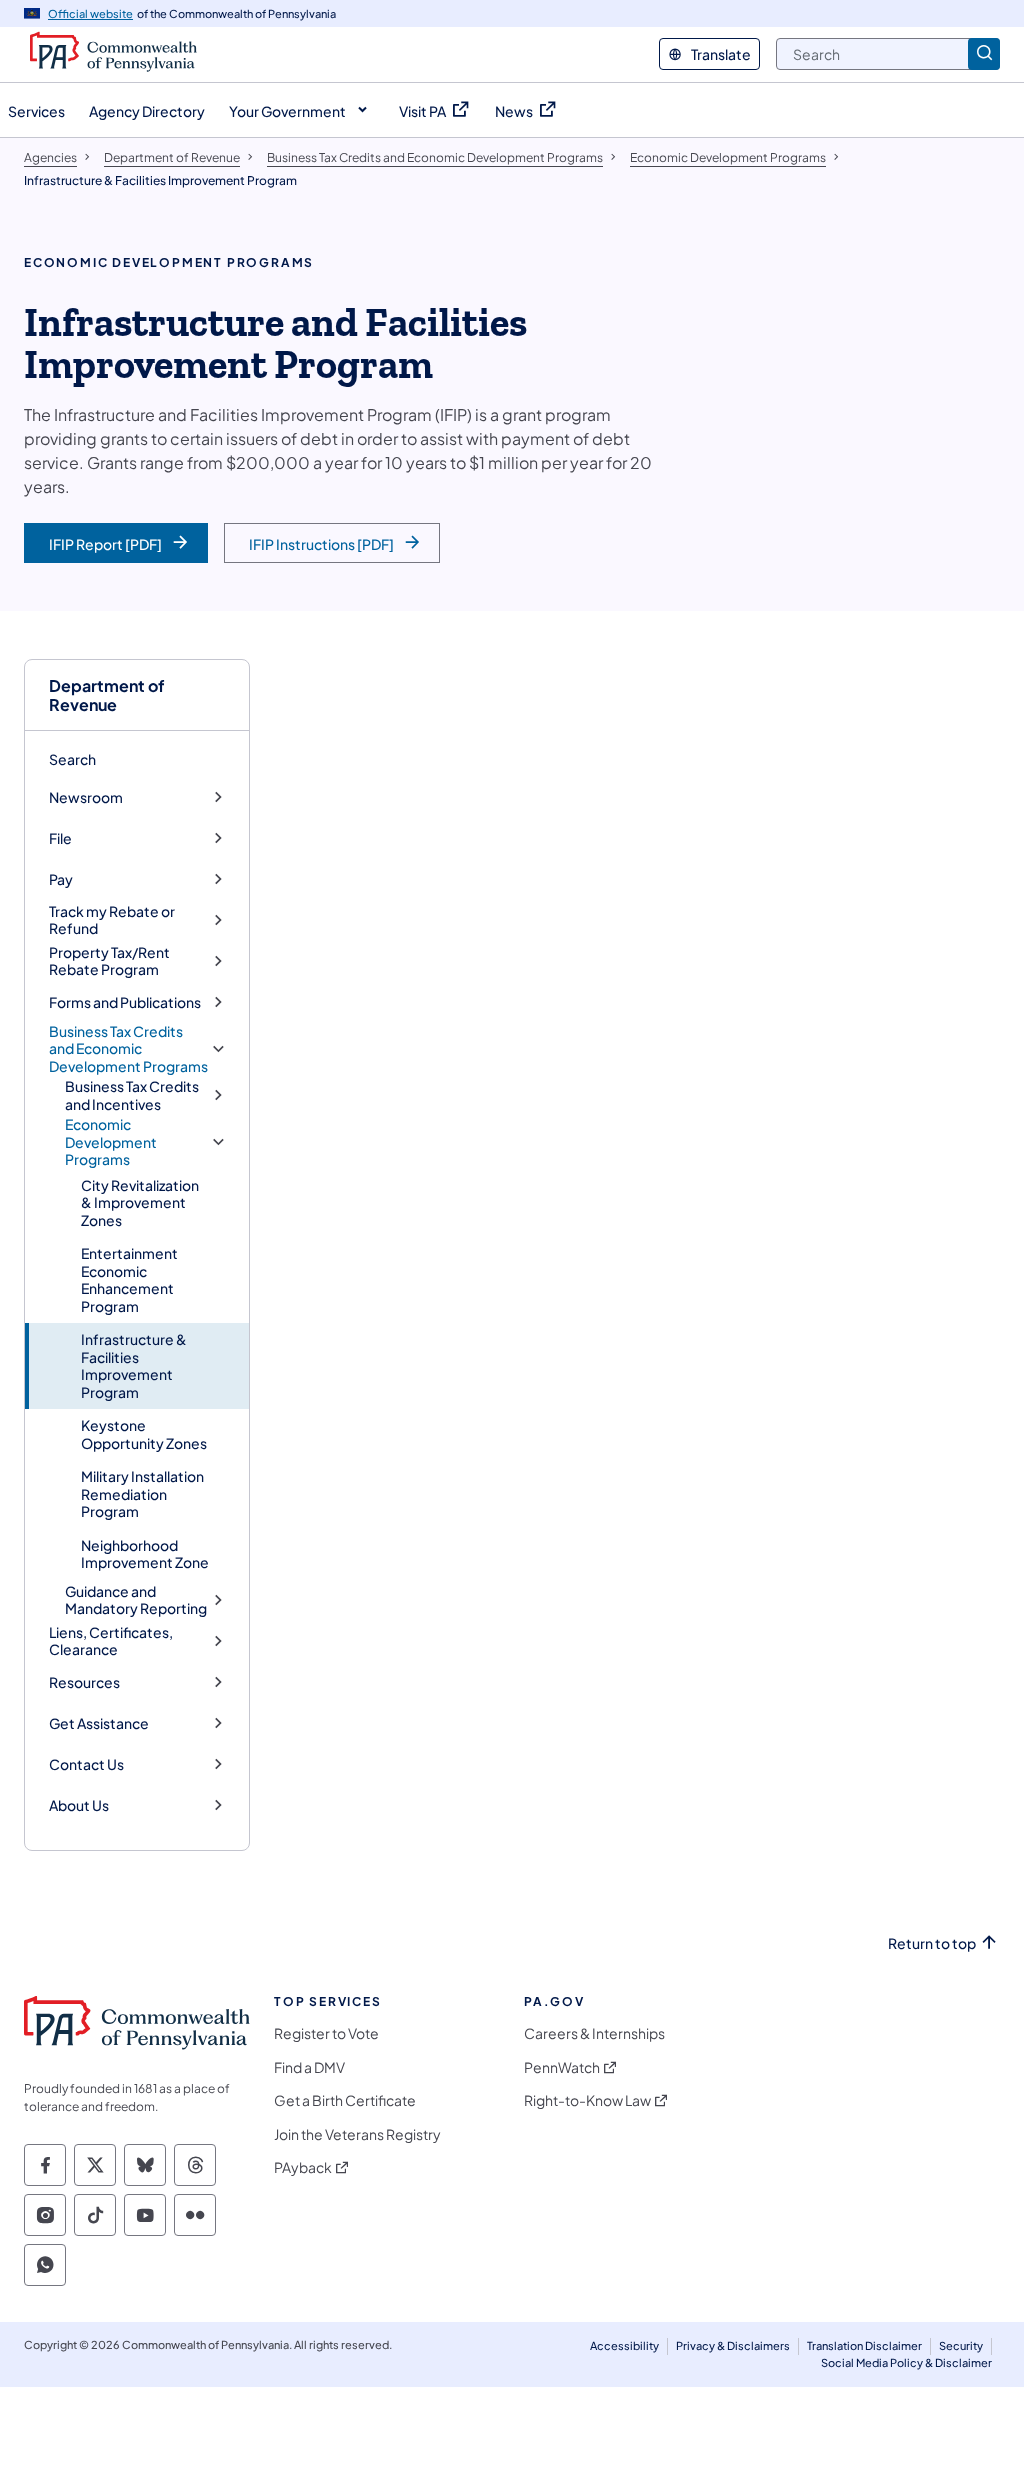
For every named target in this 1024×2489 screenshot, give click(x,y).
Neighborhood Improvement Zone (145, 1554)
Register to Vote (326, 2033)
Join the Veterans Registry (357, 2134)
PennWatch (562, 2067)
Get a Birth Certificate (345, 2100)
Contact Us (86, 1764)
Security (961, 2345)
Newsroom (86, 797)
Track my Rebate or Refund (112, 920)
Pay (61, 879)
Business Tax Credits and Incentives (132, 1095)
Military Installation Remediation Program (142, 1493)
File (60, 838)
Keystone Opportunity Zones (144, 1434)
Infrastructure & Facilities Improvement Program (134, 1365)
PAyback (303, 2167)
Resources (84, 1682)
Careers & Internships (594, 2033)
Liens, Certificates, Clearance (111, 1641)
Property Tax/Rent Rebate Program (109, 961)
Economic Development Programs (111, 1142)
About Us (79, 1805)
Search (72, 759)
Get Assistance (99, 1723)
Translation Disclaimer (864, 2345)
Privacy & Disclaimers (733, 2345)
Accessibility (624, 2345)
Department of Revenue (107, 695)
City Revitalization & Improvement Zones (140, 1202)
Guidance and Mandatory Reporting (136, 1600)
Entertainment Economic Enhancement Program (129, 1279)
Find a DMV (309, 2067)
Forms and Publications (125, 1002)
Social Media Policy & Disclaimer (906, 2362)
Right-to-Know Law (587, 2100)
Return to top (932, 1943)
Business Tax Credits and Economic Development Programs (128, 1049)
